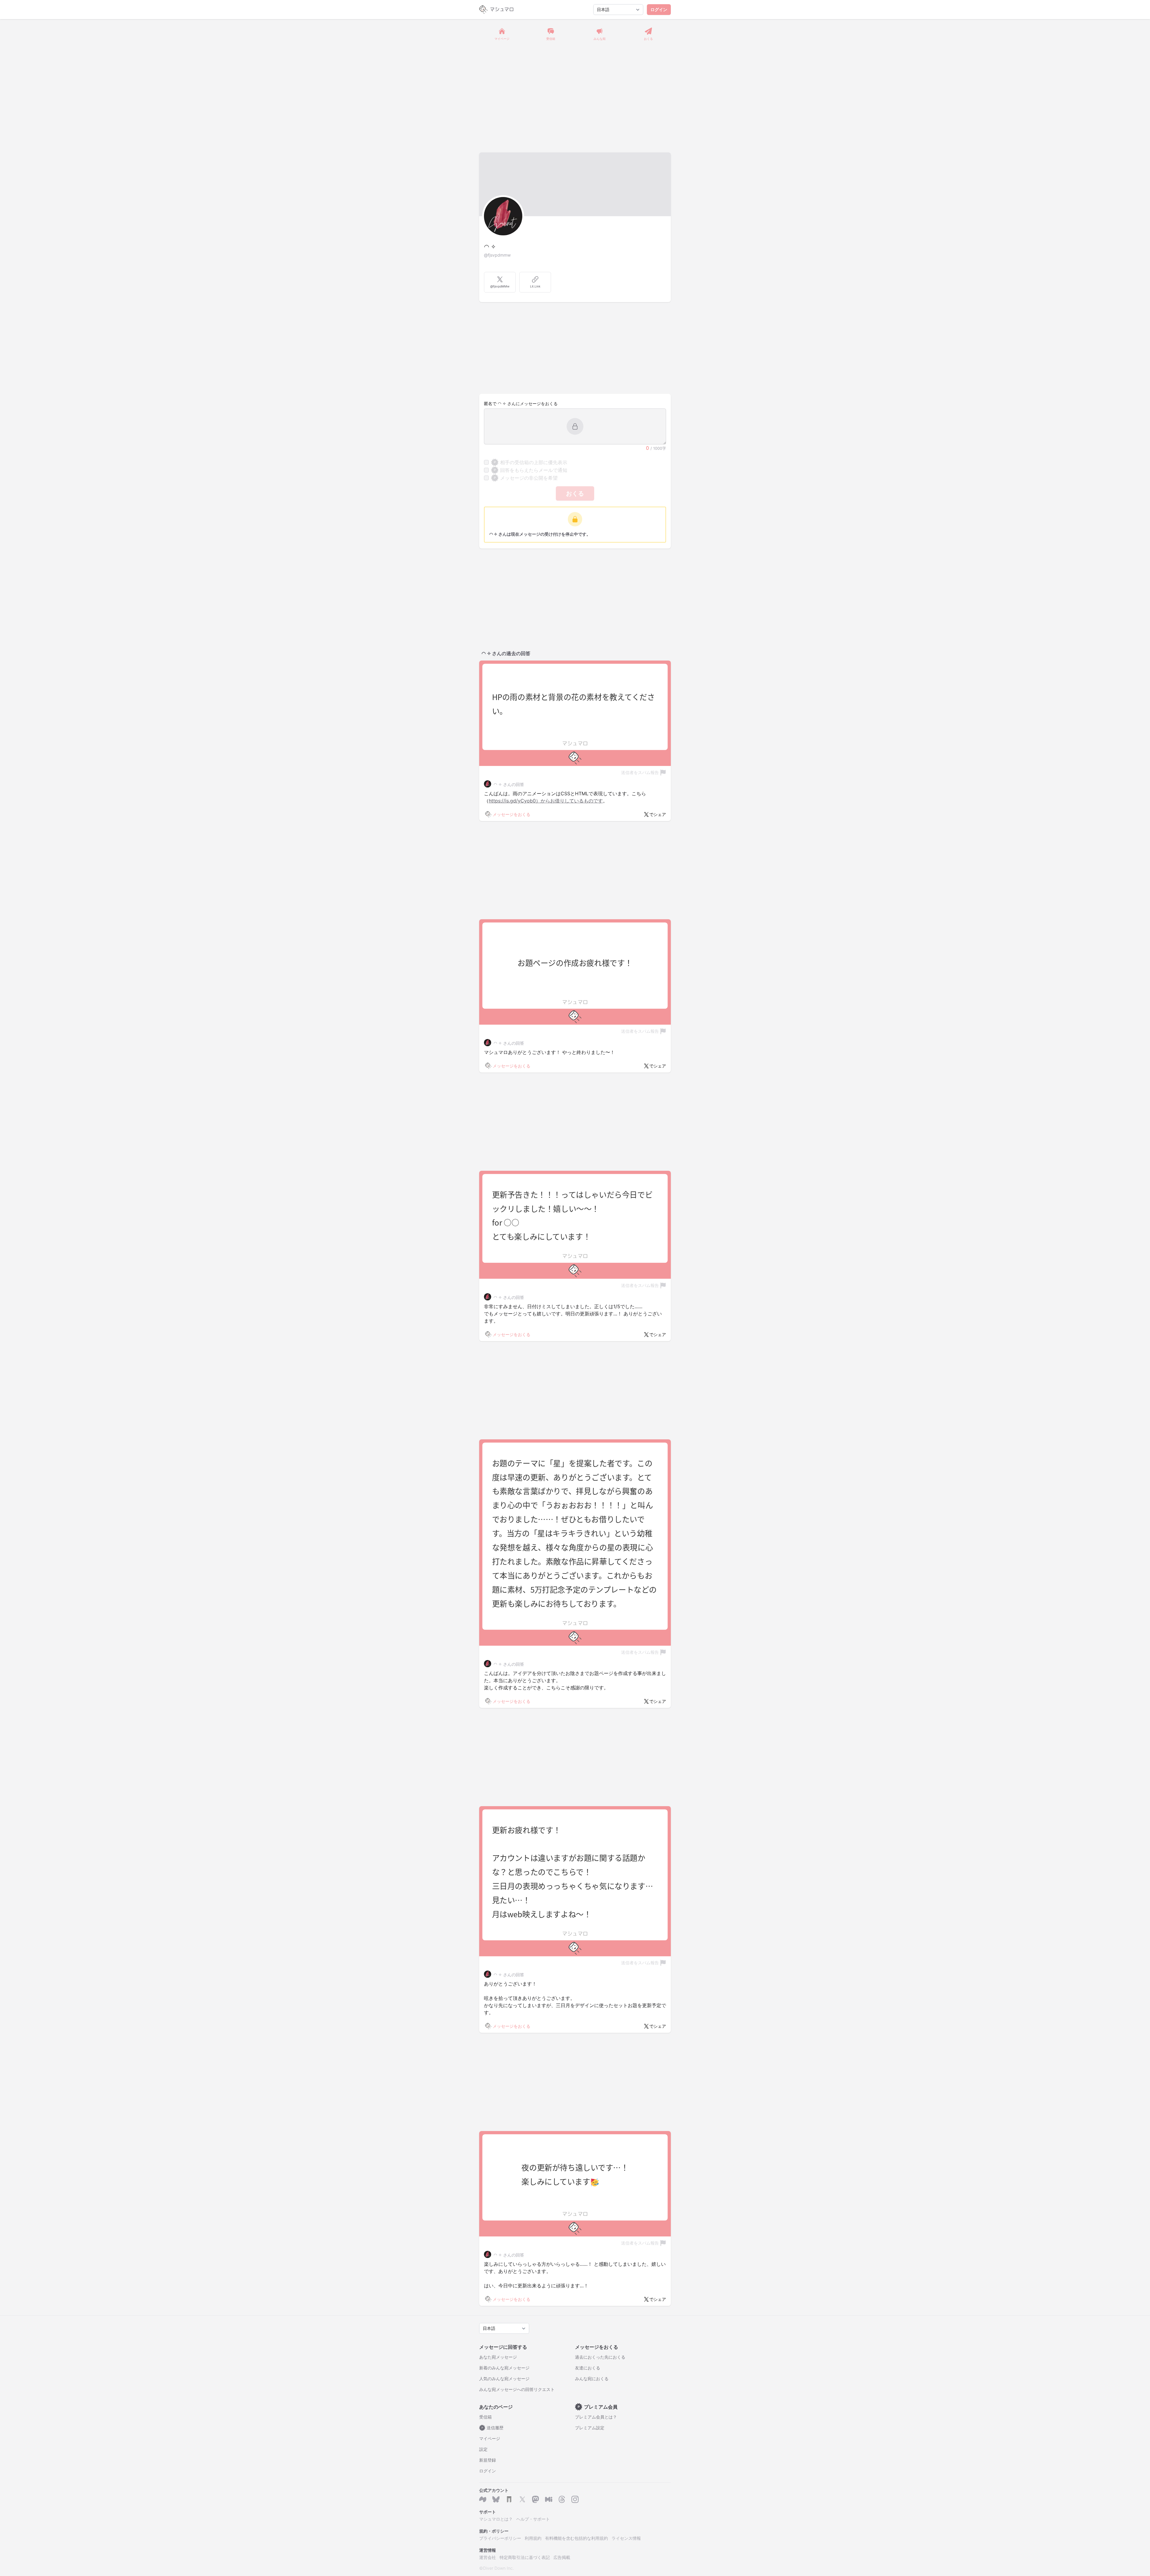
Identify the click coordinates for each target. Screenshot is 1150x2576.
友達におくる (588, 2368)
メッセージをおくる (512, 814)
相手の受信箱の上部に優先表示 (531, 462)
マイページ (490, 2438)
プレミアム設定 (590, 2428)
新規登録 (488, 2460)
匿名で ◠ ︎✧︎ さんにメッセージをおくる (521, 403)
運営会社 (488, 2557)
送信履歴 (493, 2428)
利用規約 (533, 2538)
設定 (483, 2449)
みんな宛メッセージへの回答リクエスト (517, 2389)
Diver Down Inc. (498, 2568)
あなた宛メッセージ (498, 2357)
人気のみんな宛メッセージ (504, 2379)
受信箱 (485, 2417)
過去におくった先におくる (600, 2357)
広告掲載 (562, 2557)
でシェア (658, 814)
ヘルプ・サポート (533, 2519)
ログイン (659, 9)
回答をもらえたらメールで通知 (531, 470)
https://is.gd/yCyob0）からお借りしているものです (546, 801)
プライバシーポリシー (500, 2538)
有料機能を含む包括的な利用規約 (576, 2538)
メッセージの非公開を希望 (526, 478)
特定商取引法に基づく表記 (525, 2557)
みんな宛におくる (592, 2379)
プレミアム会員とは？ (596, 2417)
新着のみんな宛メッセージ (504, 2368)
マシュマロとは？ (496, 2519)
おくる (575, 493)
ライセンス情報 (626, 2538)
